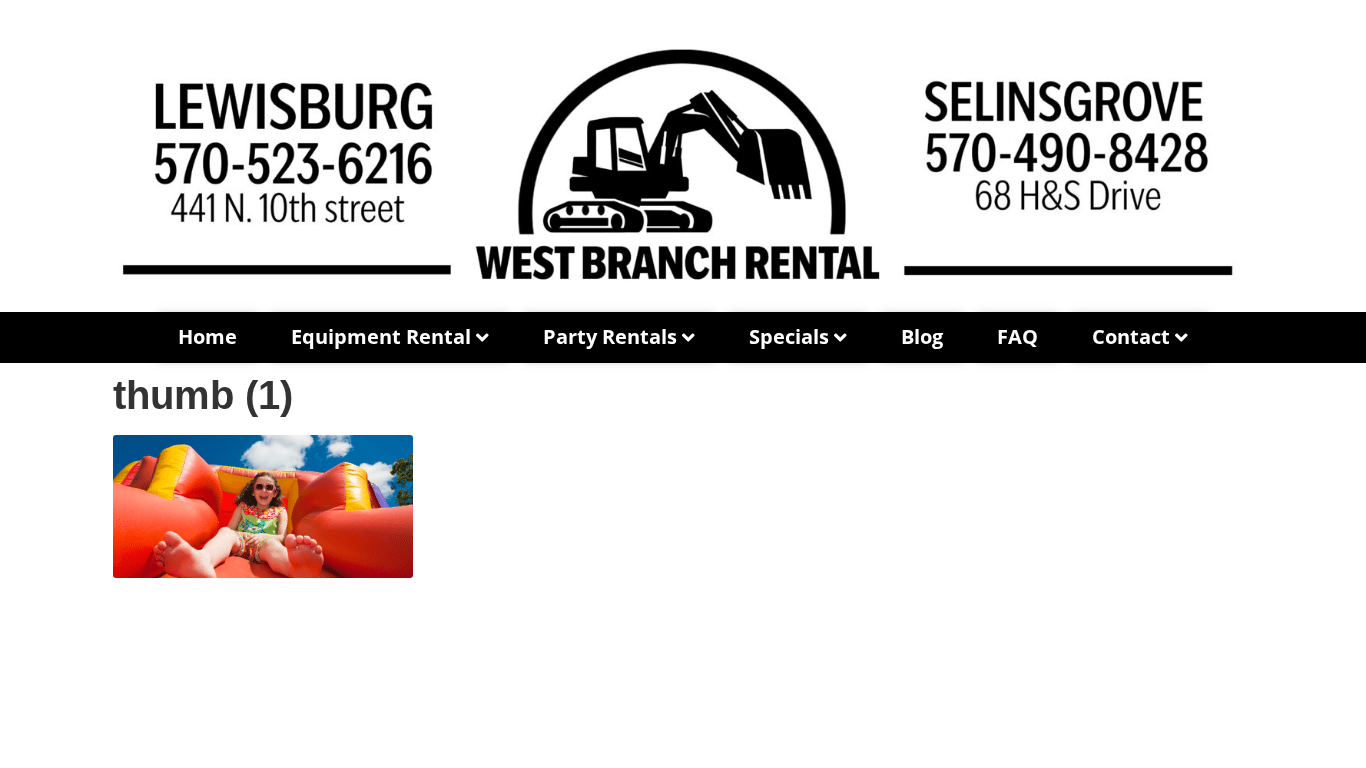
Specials (789, 336)
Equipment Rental (381, 336)
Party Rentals (610, 336)
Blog (922, 336)
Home (207, 336)
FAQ (1017, 336)
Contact (1131, 336)
